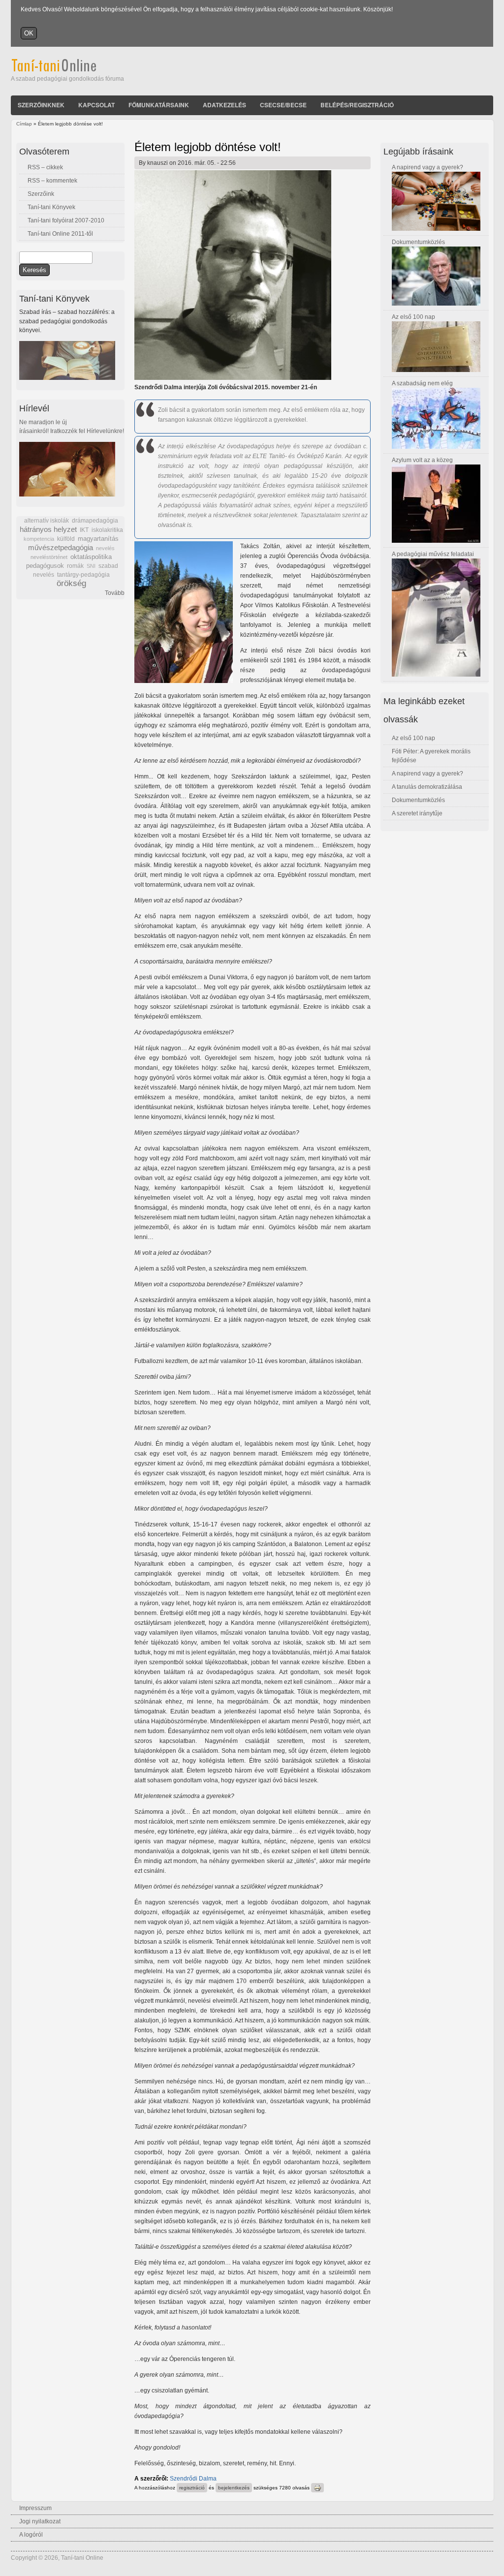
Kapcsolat (96, 105)
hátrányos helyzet (48, 529)
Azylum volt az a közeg (422, 460)
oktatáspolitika (91, 557)
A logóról (31, 2535)
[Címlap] (67, 70)
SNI (91, 566)
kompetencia (39, 539)
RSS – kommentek (52, 181)
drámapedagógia (95, 521)
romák (75, 566)
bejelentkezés (234, 2488)
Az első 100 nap (413, 317)
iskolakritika (107, 530)
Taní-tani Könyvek (51, 207)
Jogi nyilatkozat (40, 2521)
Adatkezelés (224, 105)
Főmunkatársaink (159, 105)
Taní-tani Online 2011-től (60, 234)
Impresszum (35, 2508)
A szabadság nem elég (422, 383)
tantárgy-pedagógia (83, 575)
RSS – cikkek (45, 167)
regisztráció (192, 2488)
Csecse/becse (283, 105)
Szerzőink (41, 194)
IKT (84, 530)
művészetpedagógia (61, 547)
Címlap (24, 124)
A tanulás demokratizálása (427, 787)
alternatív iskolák (47, 521)
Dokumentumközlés (418, 242)
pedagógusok (45, 566)
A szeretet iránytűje (417, 813)
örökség (71, 583)
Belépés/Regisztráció (357, 105)
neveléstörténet (49, 557)
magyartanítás (98, 539)
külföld (66, 539)
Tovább (115, 593)
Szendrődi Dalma (193, 2479)
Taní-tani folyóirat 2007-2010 (66, 220)
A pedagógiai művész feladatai (433, 554)
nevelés (105, 548)
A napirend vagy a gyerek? (427, 167)
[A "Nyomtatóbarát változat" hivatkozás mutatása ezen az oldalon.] (317, 2488)
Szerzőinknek (41, 105)
